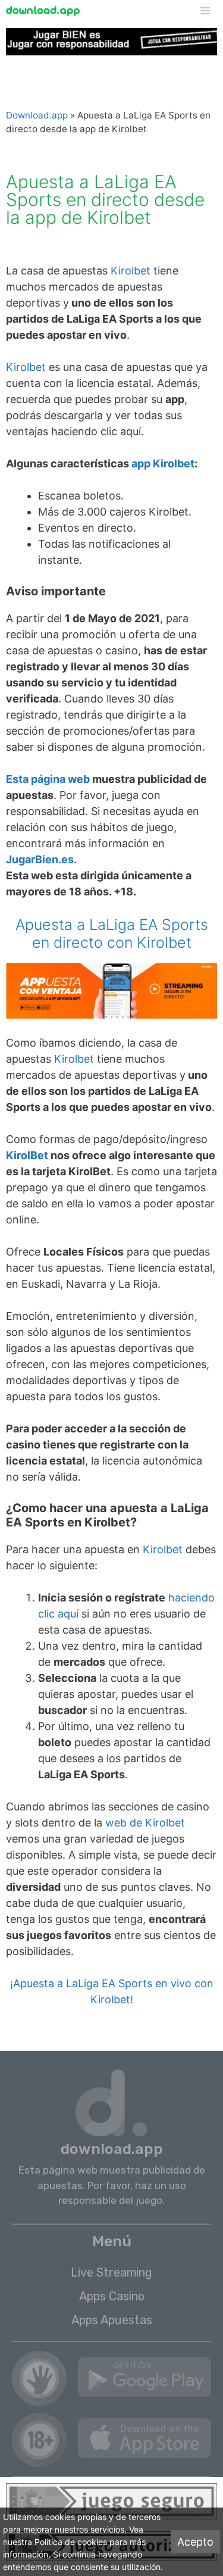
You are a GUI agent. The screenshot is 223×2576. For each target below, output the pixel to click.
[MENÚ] (211, 11)
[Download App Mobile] (46, 11)
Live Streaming (111, 2272)
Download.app (37, 115)
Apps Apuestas (112, 2320)
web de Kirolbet (145, 1823)
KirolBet (27, 1155)
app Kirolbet (163, 463)
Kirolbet (131, 271)
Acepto (195, 2542)
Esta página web (48, 779)
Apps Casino (112, 2296)
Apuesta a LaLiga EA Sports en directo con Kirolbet (112, 933)
